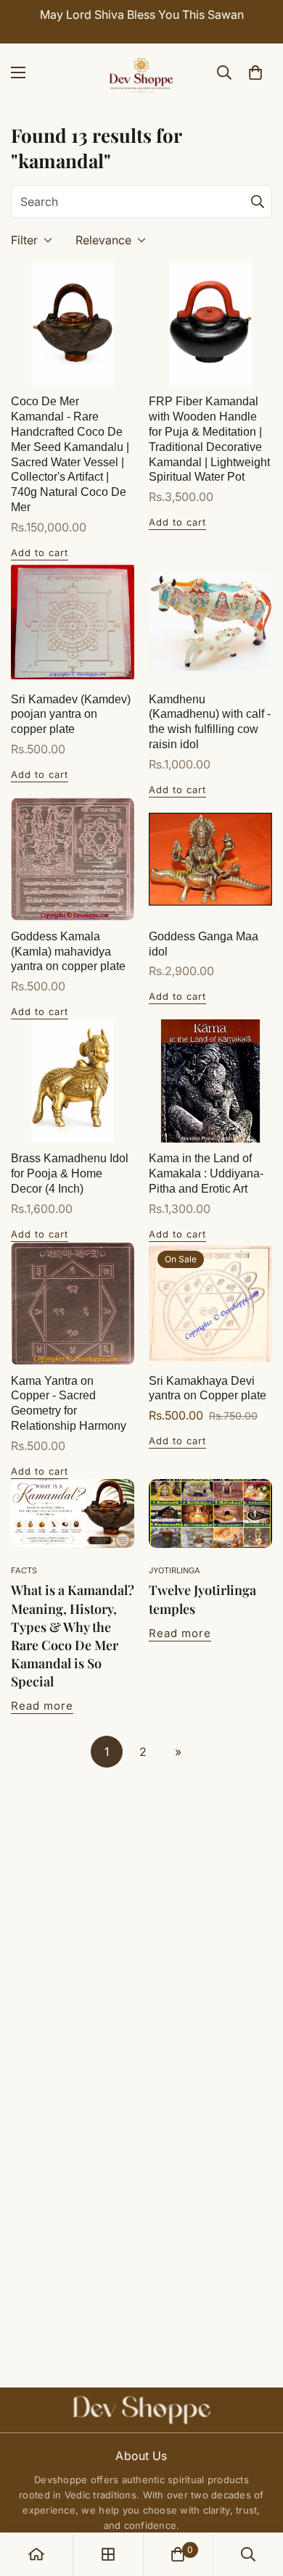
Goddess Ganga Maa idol (204, 944)
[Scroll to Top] (257, 2499)
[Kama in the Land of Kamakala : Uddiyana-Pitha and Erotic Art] (210, 1081)
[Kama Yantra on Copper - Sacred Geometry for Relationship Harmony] (73, 1304)
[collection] (108, 2554)
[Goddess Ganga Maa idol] (210, 859)
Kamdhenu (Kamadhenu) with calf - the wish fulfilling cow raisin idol (210, 722)
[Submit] (258, 202)
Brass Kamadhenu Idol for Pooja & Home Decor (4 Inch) (70, 1173)
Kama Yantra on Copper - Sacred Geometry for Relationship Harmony (69, 1403)
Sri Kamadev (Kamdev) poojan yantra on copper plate (71, 715)
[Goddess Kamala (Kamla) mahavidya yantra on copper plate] (73, 859)
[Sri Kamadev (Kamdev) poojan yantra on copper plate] (73, 622)
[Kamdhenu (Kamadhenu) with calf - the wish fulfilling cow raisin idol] (210, 622)
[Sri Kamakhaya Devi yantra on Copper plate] (210, 1304)
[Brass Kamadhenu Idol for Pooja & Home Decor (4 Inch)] (73, 1081)
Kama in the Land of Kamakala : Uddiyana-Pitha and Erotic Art (206, 1173)
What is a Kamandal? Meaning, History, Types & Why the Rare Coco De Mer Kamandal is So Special (73, 1636)
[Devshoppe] (141, 73)
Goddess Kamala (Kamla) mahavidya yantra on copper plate (68, 952)
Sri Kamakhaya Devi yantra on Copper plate (208, 1388)
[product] (36, 2554)
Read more (42, 1706)
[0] (255, 73)
